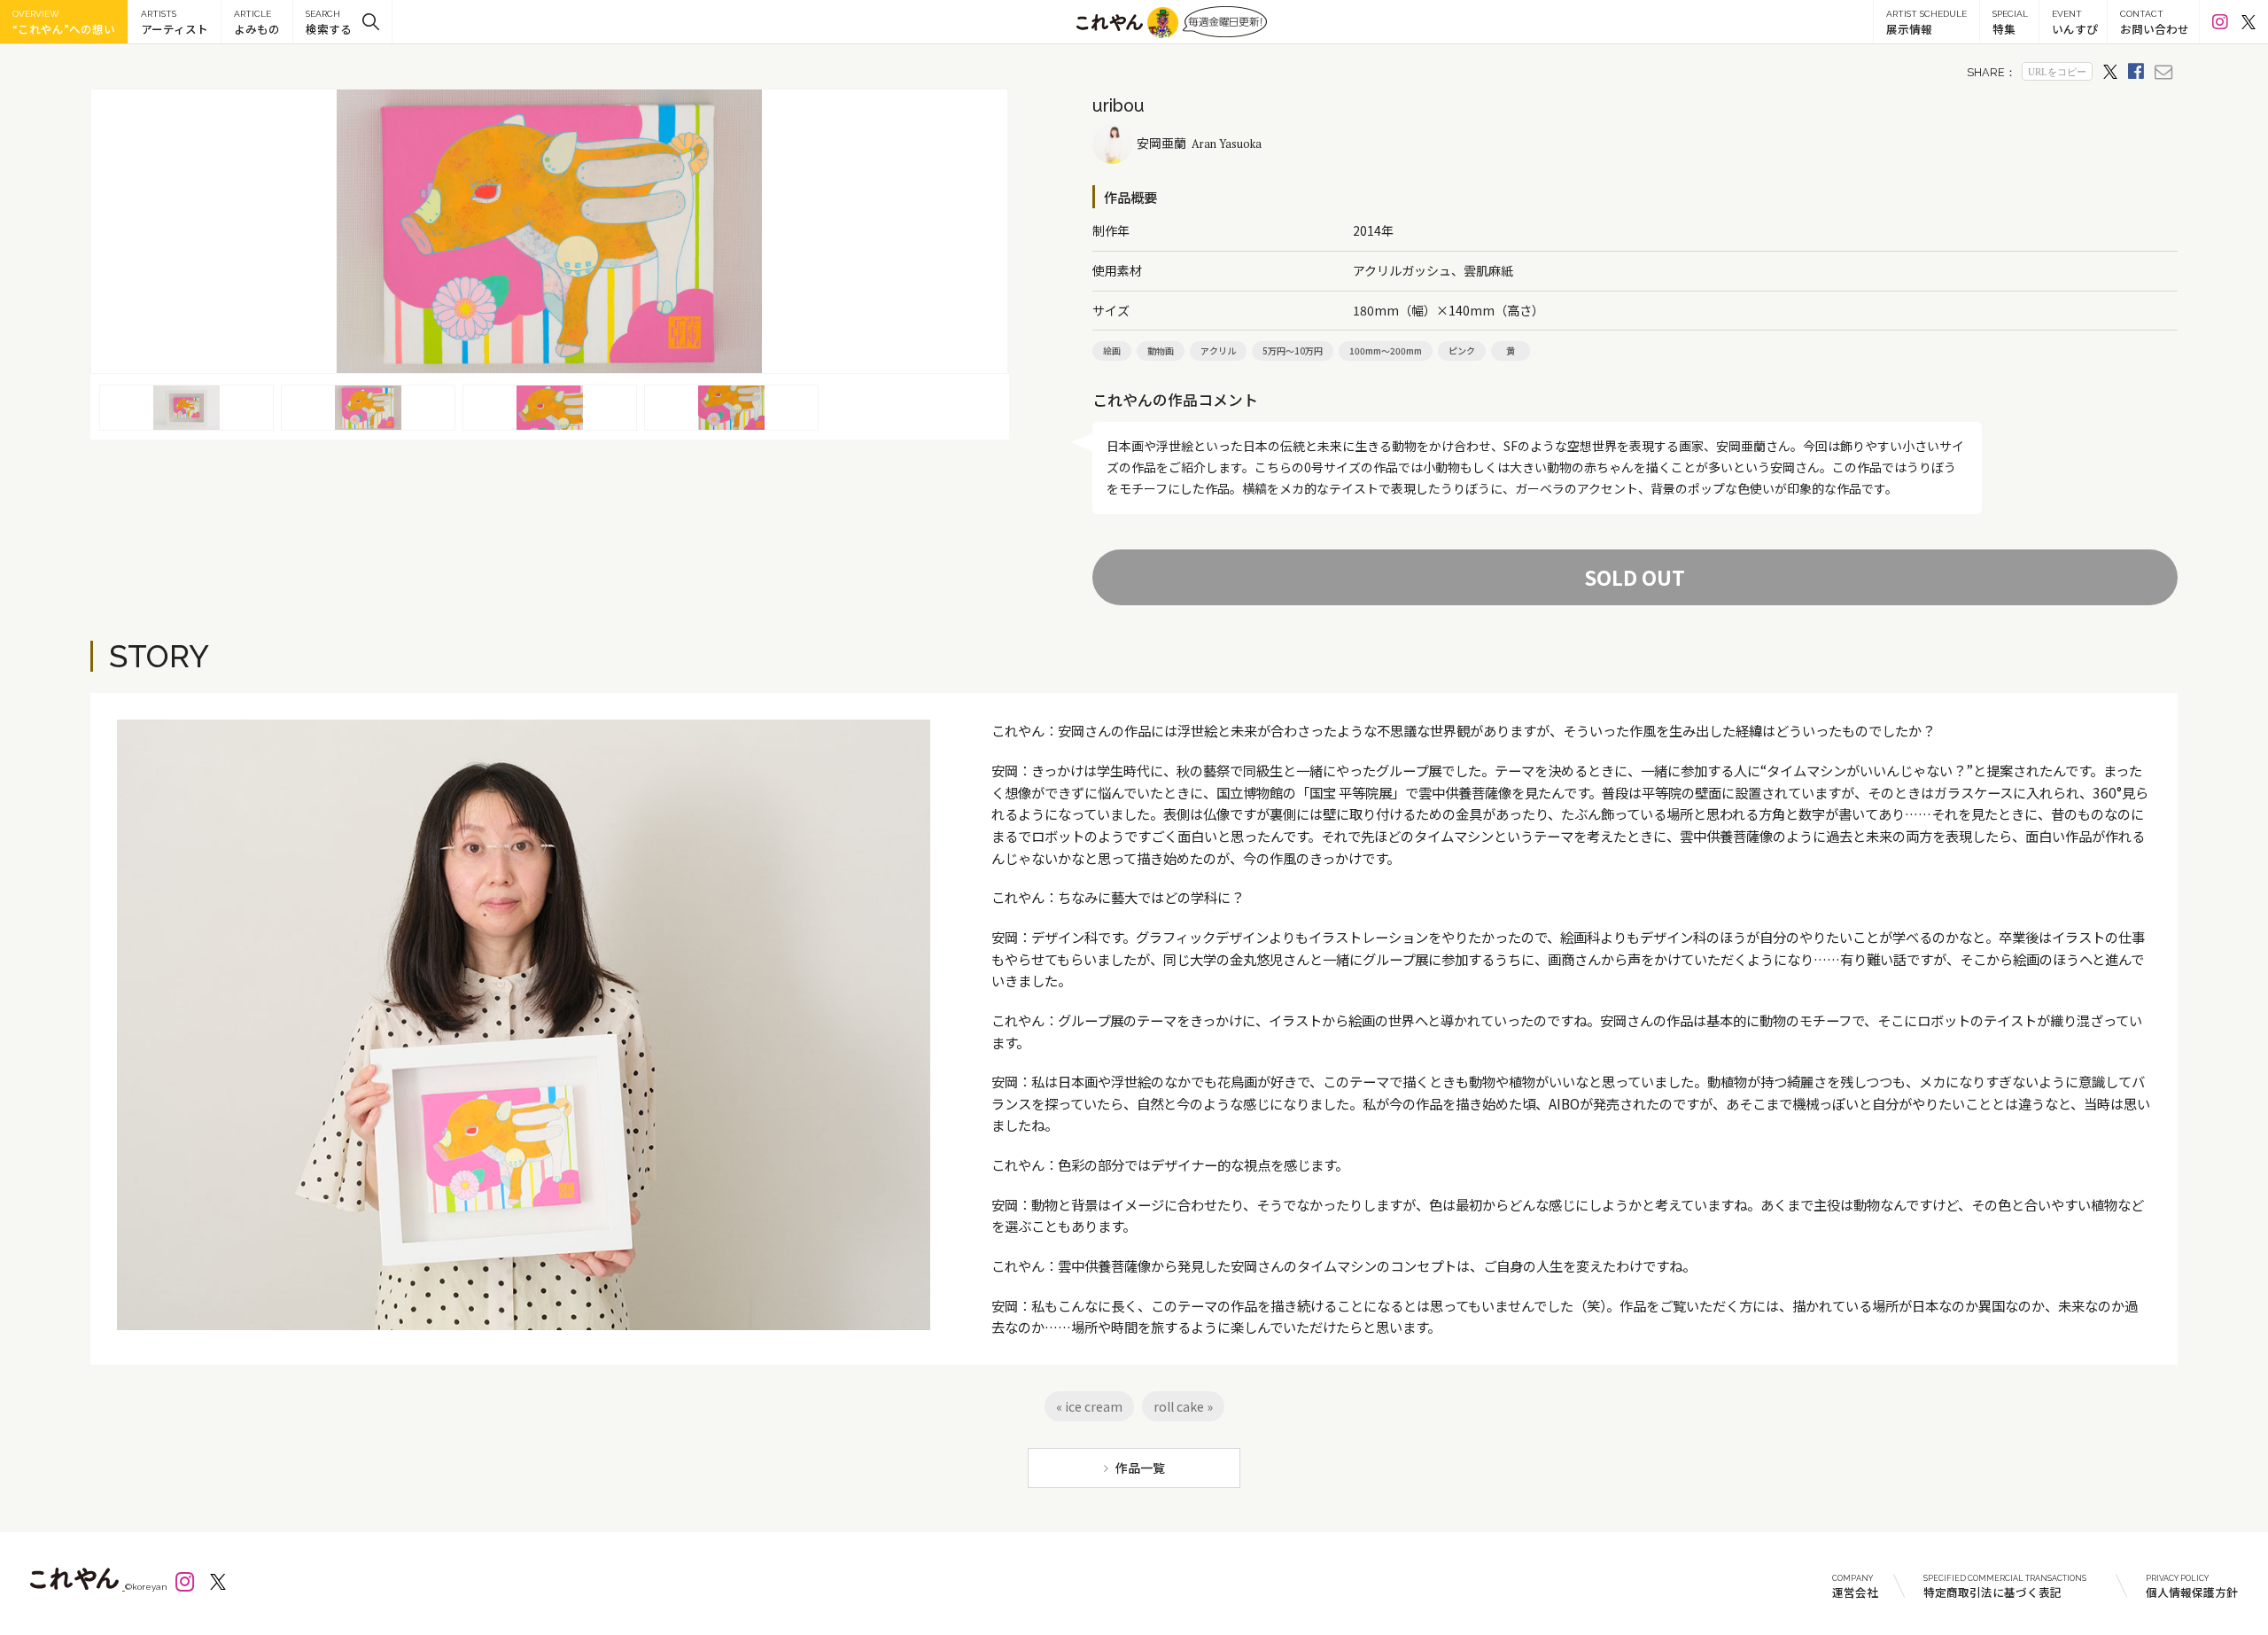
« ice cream (1089, 1406)
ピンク (1462, 350)
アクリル (1218, 350)
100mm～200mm (1386, 350)
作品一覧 (1140, 1468)
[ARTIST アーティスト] (175, 22)
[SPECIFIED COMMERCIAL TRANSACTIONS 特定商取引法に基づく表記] (2012, 1586)
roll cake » (1183, 1406)
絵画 (1112, 350)
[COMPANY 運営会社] (1855, 1586)
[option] (549, 231)
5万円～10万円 (1293, 350)
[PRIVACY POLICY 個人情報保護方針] (2181, 1586)
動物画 (1161, 350)
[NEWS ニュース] (257, 22)
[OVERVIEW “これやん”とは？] (64, 22)
